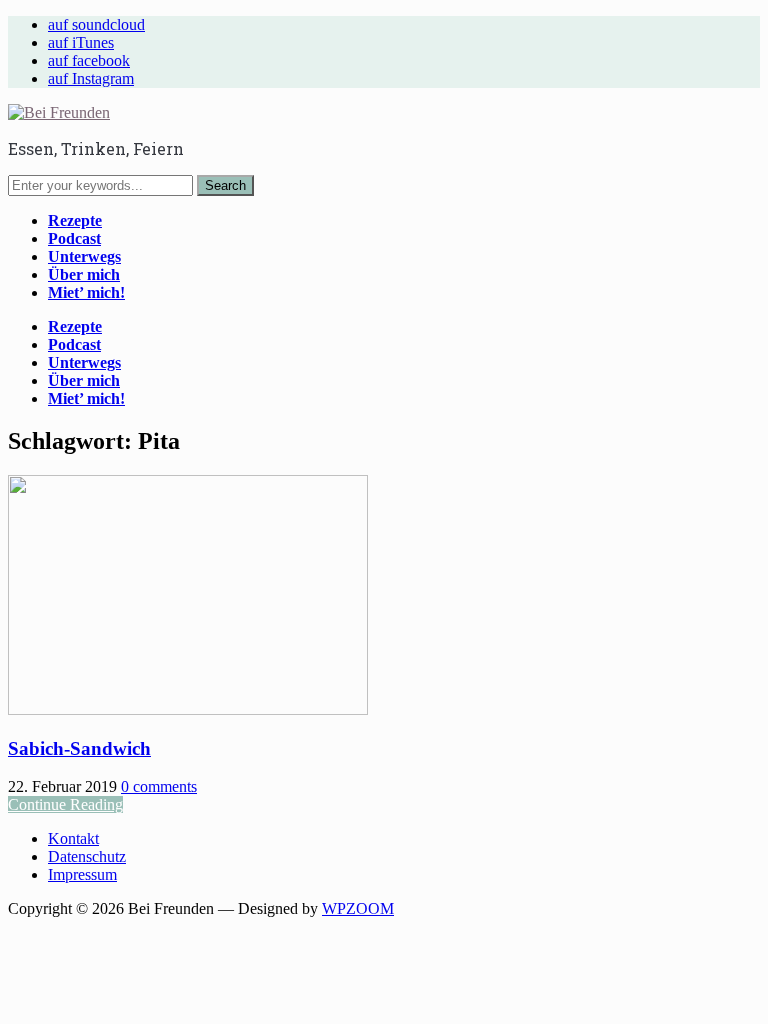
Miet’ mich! (86, 292)
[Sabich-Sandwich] (188, 709)
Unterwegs (84, 256)
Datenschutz (87, 856)
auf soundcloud (96, 24)
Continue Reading (65, 804)
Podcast (74, 238)
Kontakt (73, 838)
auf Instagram (91, 78)
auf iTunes (81, 42)
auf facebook (89, 60)
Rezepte (75, 220)
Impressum (82, 874)
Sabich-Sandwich (79, 748)
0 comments (159, 786)
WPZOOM (358, 908)
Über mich (84, 274)
